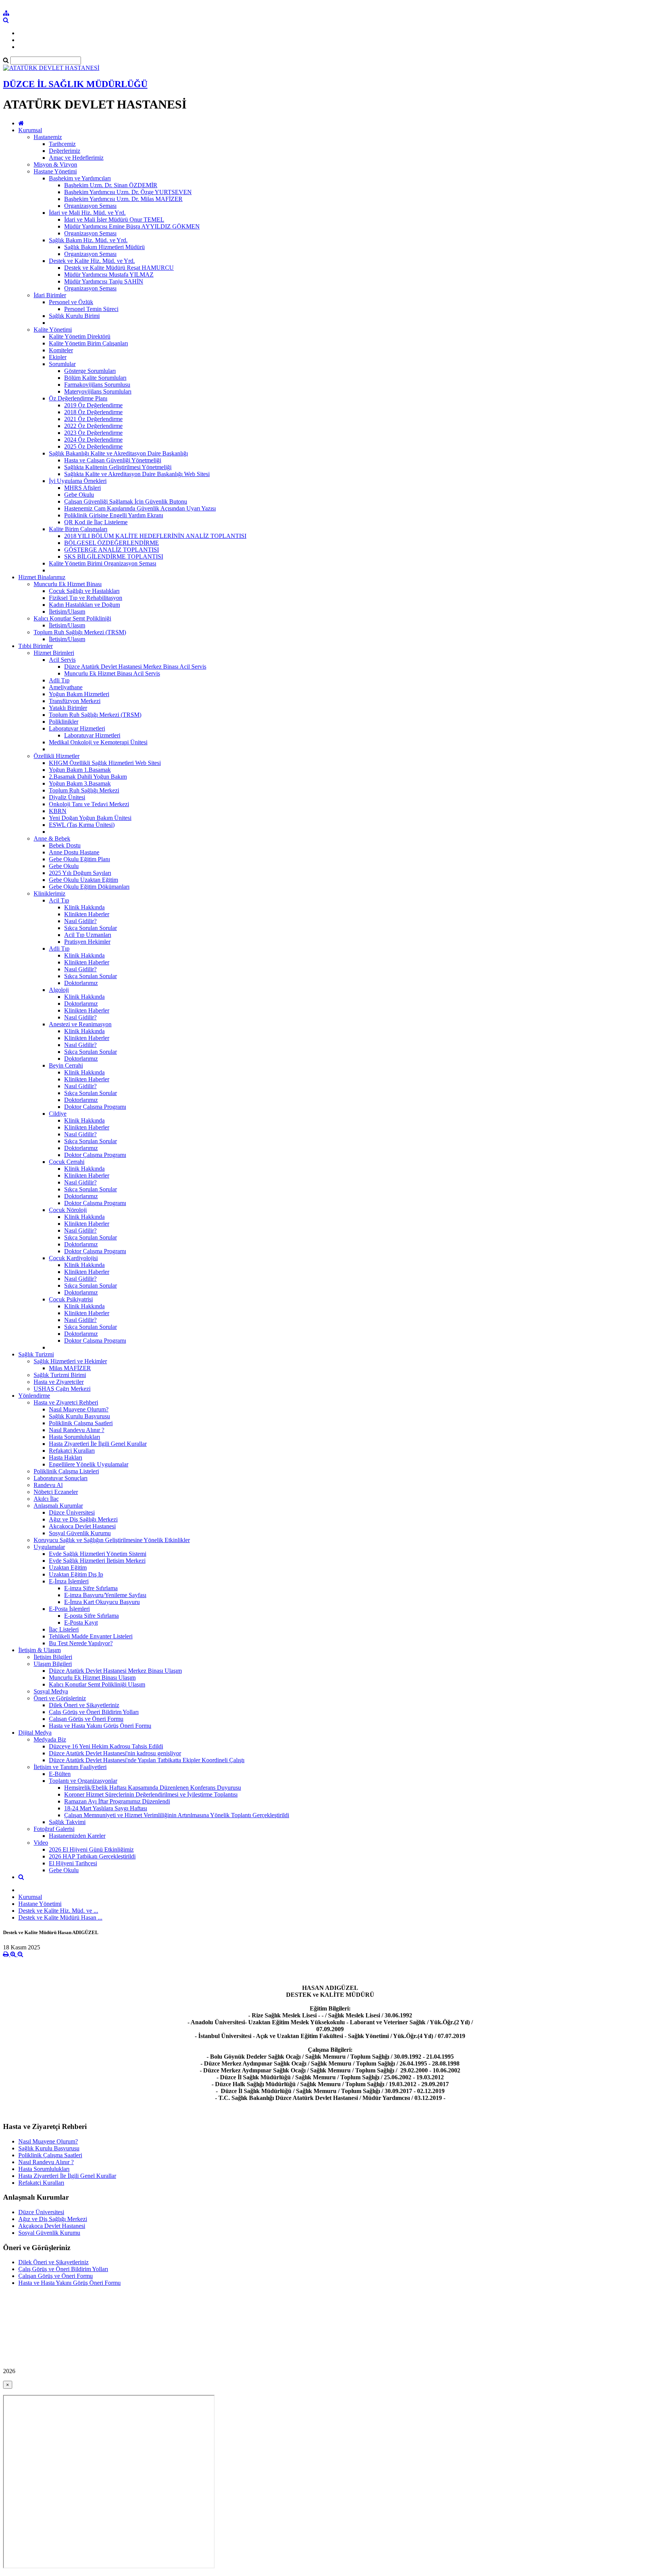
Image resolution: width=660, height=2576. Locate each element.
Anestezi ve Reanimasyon (80, 1024)
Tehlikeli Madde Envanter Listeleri (91, 1636)
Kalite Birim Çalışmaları (78, 529)
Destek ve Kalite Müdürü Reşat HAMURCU (119, 268)
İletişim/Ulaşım (67, 612)
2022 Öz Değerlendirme (93, 426)
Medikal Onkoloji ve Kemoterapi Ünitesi (98, 742)
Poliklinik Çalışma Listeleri (66, 1471)
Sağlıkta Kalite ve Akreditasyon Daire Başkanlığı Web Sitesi (137, 474)
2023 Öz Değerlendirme (93, 433)
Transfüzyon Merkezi (75, 701)
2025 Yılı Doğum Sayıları (80, 873)
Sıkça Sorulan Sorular (91, 928)
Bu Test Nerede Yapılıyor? (81, 1643)
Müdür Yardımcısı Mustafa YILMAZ (109, 275)
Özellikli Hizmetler (57, 756)
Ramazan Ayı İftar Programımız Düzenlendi (117, 1801)
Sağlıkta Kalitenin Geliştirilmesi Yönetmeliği (118, 467)
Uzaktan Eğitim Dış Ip (76, 1574)
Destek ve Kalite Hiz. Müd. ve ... (58, 1911)
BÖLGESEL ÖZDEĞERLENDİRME (112, 543)
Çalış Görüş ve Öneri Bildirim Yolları (94, 1712)
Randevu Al (48, 1485)
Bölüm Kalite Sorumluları (95, 378)
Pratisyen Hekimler (87, 942)
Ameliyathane (66, 687)
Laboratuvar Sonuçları (61, 1478)
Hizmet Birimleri (54, 653)
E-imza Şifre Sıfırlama (91, 1588)
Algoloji (59, 990)
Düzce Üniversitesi (72, 1512)
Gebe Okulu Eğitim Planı (79, 859)
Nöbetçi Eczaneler (56, 1492)
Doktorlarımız (81, 983)
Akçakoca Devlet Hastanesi (82, 1526)
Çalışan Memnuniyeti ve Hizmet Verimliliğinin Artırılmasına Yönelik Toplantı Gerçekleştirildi (177, 1815)
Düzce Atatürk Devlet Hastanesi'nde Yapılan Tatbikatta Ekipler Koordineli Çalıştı (147, 1760)
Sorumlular (62, 364)
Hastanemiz (48, 137)
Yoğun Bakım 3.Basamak (80, 783)
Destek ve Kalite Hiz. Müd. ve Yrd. (92, 261)
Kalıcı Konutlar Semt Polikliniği (72, 618)
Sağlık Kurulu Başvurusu (79, 1416)
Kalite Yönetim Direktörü (80, 336)
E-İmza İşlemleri (69, 1581)
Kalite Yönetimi (53, 330)
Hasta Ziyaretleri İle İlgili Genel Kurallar (98, 1444)
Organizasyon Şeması (90, 206)
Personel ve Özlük (71, 302)
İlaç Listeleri (64, 1629)
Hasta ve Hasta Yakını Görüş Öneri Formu (100, 1726)
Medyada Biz (50, 1739)
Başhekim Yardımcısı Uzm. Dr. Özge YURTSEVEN (128, 192)
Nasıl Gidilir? (80, 921)
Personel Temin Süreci (91, 309)
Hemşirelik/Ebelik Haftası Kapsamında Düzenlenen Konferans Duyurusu (153, 1788)
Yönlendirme (34, 1396)
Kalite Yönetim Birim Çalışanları (88, 343)
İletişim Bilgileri (53, 1657)
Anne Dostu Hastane (74, 852)
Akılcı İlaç (46, 1499)
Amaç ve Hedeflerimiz (76, 158)
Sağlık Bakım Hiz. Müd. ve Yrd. (88, 240)
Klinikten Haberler (87, 914)
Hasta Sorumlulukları (74, 1437)
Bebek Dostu (65, 845)
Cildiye (58, 1114)
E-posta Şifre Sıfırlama (91, 1616)
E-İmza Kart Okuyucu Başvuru (102, 1602)
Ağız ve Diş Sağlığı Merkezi (83, 1519)
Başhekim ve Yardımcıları (80, 178)
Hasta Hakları (66, 1457)
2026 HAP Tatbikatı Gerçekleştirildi (92, 1856)
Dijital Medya (35, 1733)
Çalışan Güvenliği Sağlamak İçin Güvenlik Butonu (126, 501)
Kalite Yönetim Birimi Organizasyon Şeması (103, 563)
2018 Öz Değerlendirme (93, 412)
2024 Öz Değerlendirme (93, 440)
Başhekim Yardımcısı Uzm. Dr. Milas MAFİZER (123, 199)
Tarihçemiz (62, 144)
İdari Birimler (50, 295)
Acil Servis (62, 660)
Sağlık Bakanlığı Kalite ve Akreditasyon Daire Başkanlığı (118, 453)
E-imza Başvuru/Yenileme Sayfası (105, 1595)
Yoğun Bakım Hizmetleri (79, 694)
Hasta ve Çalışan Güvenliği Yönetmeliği (113, 460)
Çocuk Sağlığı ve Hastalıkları (84, 591)
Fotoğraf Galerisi (54, 1829)
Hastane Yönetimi (55, 171)
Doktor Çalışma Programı (95, 1107)
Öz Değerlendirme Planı (78, 398)
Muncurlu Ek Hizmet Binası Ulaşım (92, 1678)
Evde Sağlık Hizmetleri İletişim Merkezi (97, 1561)
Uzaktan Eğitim (68, 1567)
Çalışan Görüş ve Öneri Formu (86, 1719)
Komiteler (61, 350)
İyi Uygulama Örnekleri (78, 481)
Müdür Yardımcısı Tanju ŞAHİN (104, 281)
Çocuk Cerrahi (67, 1162)
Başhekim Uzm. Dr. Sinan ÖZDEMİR (111, 185)
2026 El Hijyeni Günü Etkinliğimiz (91, 1849)
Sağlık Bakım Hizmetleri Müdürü (104, 247)
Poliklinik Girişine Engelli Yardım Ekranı (114, 515)
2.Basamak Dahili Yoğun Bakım (88, 777)
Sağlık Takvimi (67, 1822)
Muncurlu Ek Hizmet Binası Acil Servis (112, 673)
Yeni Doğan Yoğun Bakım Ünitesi (90, 818)
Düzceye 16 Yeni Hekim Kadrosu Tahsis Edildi (106, 1746)
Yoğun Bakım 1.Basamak (80, 770)
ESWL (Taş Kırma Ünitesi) (82, 825)
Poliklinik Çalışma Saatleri (81, 1423)
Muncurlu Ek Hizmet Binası (68, 584)
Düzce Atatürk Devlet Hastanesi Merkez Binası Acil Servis (135, 667)
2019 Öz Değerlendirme (93, 405)
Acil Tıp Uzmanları (88, 935)
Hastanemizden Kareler (77, 1836)
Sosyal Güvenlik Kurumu (80, 1533)
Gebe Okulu (79, 495)
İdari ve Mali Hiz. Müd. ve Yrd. (87, 213)
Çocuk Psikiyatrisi (71, 1299)
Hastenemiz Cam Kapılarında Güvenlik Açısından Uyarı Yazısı (140, 508)
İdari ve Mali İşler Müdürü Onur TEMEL (114, 220)
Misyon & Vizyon (55, 164)
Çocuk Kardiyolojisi (73, 1258)
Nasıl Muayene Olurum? (79, 1409)
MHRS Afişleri (82, 488)
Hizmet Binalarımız (42, 577)
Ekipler (58, 357)
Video (41, 1843)
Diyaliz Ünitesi (67, 797)
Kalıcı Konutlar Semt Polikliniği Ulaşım (97, 1684)
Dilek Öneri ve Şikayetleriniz (84, 1705)
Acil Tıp (59, 900)
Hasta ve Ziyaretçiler (59, 1382)
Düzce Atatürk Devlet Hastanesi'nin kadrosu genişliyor (115, 1753)
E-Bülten (60, 1774)
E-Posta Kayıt (81, 1623)
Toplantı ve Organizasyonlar (83, 1781)
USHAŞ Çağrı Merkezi (62, 1389)
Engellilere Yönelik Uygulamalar (89, 1464)
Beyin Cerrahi (66, 1065)
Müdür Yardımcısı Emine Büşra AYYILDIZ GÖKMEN (132, 226)
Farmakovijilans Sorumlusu (97, 385)
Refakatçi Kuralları (72, 1451)
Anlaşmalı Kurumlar (58, 1506)
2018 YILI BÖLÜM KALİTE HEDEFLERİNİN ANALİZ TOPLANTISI (155, 536)
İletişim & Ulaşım (40, 1650)
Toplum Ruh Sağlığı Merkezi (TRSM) (80, 632)
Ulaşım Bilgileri (53, 1664)
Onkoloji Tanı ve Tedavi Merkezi (89, 804)
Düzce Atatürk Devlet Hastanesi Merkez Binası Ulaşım (115, 1671)
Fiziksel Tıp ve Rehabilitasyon (86, 598)
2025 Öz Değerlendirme (93, 446)
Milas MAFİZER (70, 1368)
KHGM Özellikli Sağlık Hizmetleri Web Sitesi (105, 763)
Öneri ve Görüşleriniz (60, 1698)
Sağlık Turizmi (36, 1354)
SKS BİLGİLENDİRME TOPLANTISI (114, 557)
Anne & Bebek (52, 838)
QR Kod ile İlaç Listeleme (96, 522)
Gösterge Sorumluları (90, 371)
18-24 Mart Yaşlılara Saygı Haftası (106, 1808)
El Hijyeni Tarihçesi (73, 1863)
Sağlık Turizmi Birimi (60, 1375)
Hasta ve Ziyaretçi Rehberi (66, 1402)
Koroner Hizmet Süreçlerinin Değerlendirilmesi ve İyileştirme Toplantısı (151, 1794)
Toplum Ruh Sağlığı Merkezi (84, 790)
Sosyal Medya (51, 1691)
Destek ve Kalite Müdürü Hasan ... (60, 1917)
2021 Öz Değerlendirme (93, 419)
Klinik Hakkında (84, 907)
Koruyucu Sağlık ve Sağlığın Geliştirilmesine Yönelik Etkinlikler (112, 1540)
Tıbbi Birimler (36, 646)
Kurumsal (30, 130)
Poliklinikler (64, 722)
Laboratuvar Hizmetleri (77, 728)
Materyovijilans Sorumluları (98, 391)
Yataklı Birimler (68, 708)
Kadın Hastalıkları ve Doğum (84, 605)
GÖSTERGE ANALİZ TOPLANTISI (112, 550)
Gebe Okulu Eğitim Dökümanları (89, 887)
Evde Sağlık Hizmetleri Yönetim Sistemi (98, 1554)
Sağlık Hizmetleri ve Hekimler (70, 1361)
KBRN (58, 811)
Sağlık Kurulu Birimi (74, 316)
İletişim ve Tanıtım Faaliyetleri (70, 1767)
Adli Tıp (59, 680)
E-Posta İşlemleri (69, 1609)
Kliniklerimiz (49, 893)
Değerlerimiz (65, 151)
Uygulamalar (49, 1547)
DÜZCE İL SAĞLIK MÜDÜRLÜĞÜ (75, 84)
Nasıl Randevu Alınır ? (77, 1430)
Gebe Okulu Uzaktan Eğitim (83, 880)
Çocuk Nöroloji (68, 1210)
